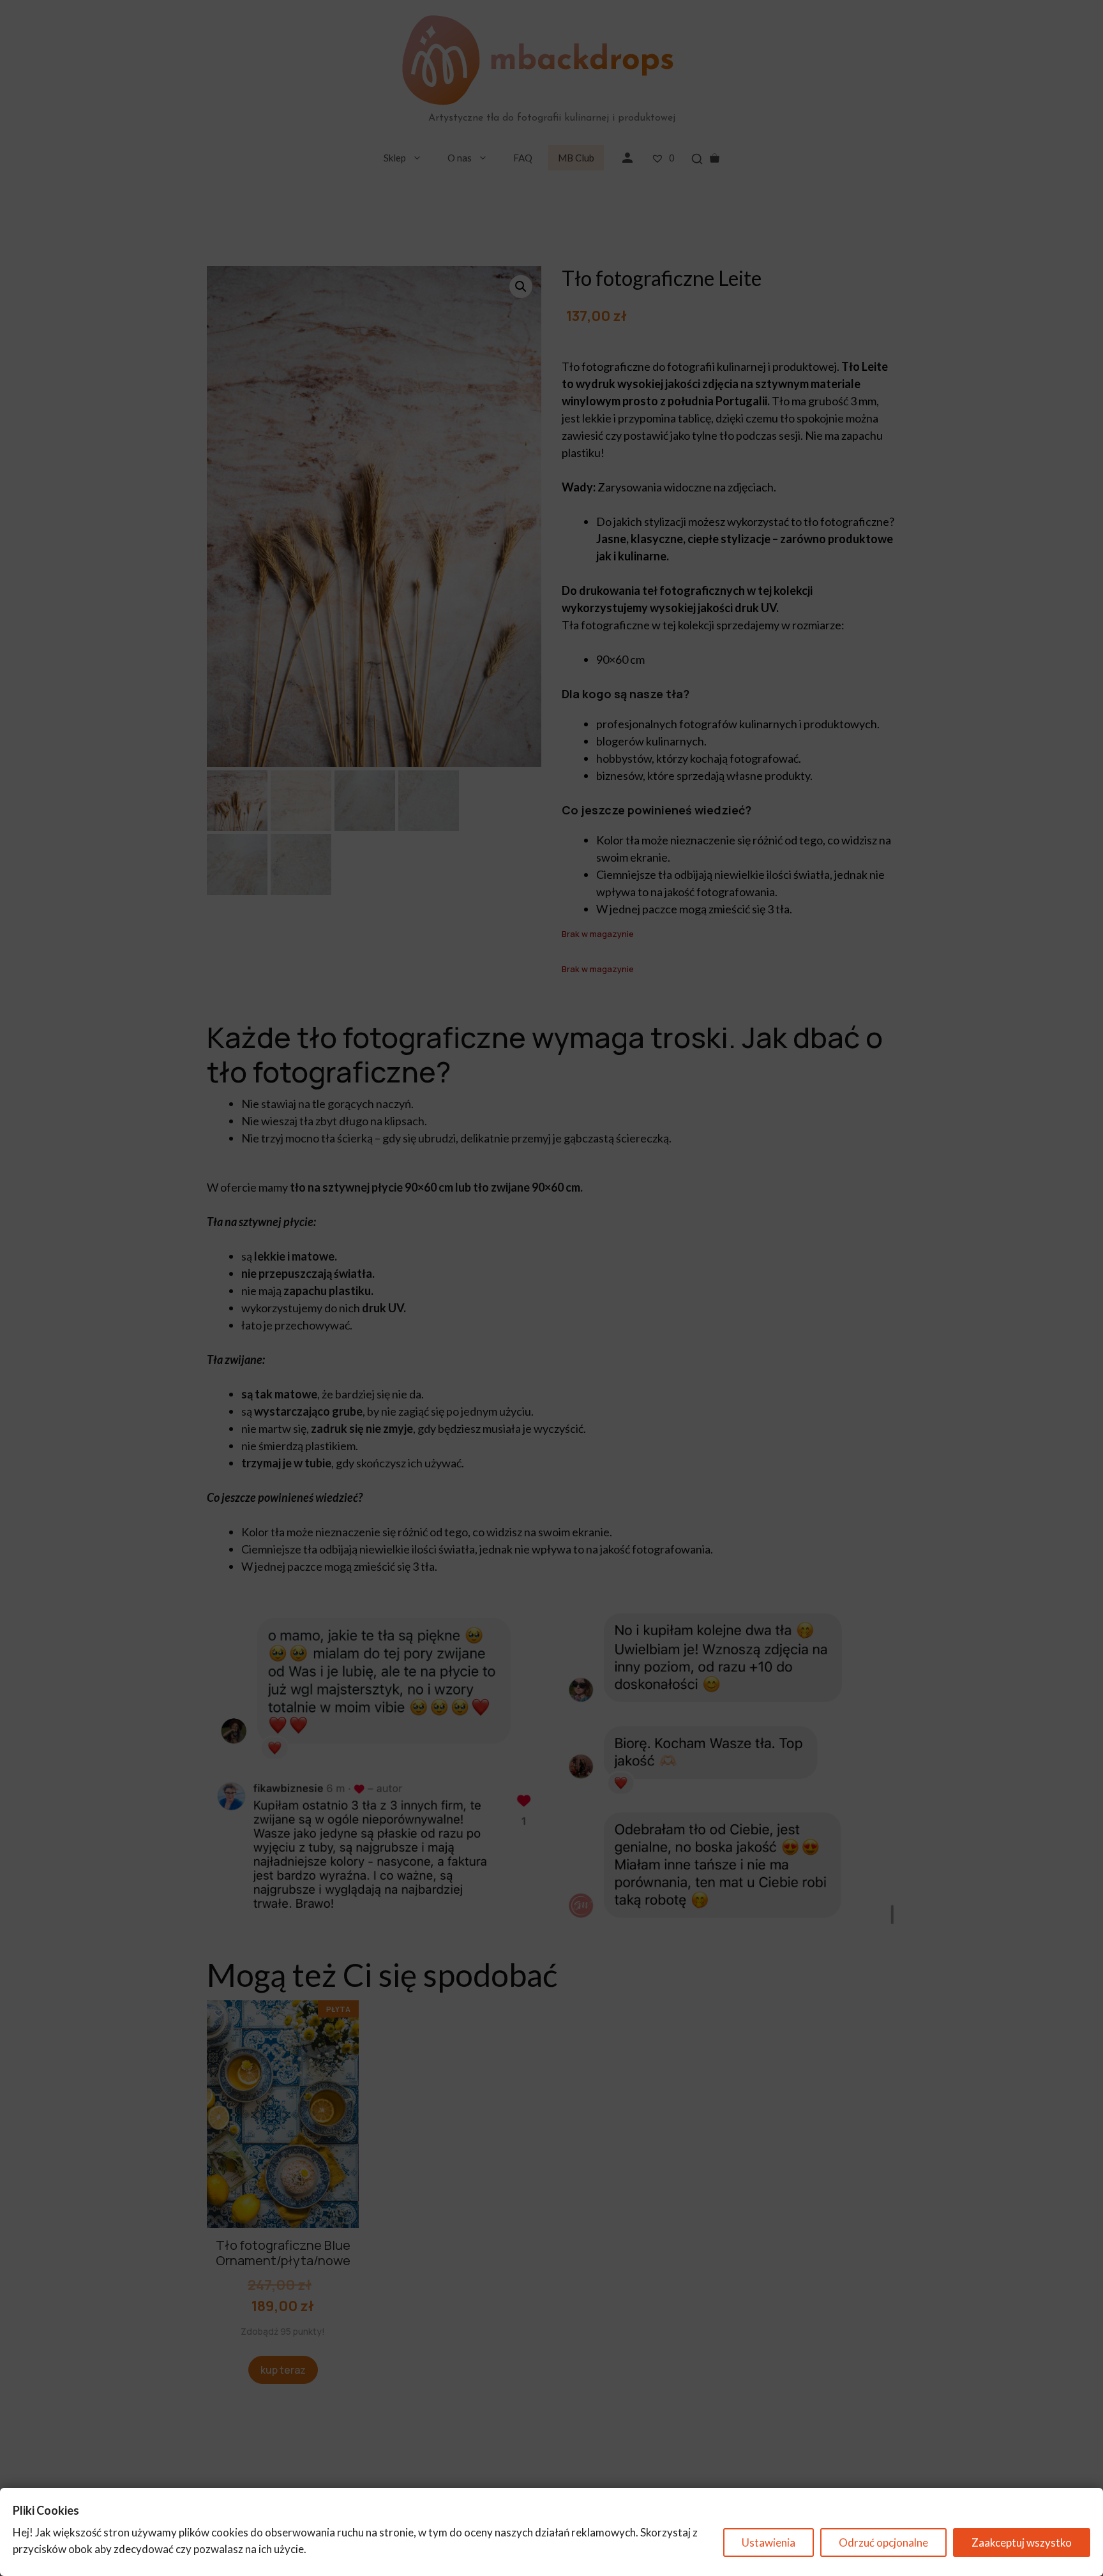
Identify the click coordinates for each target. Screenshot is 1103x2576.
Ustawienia (769, 2542)
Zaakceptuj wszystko (1022, 2542)
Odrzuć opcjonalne (883, 2542)
